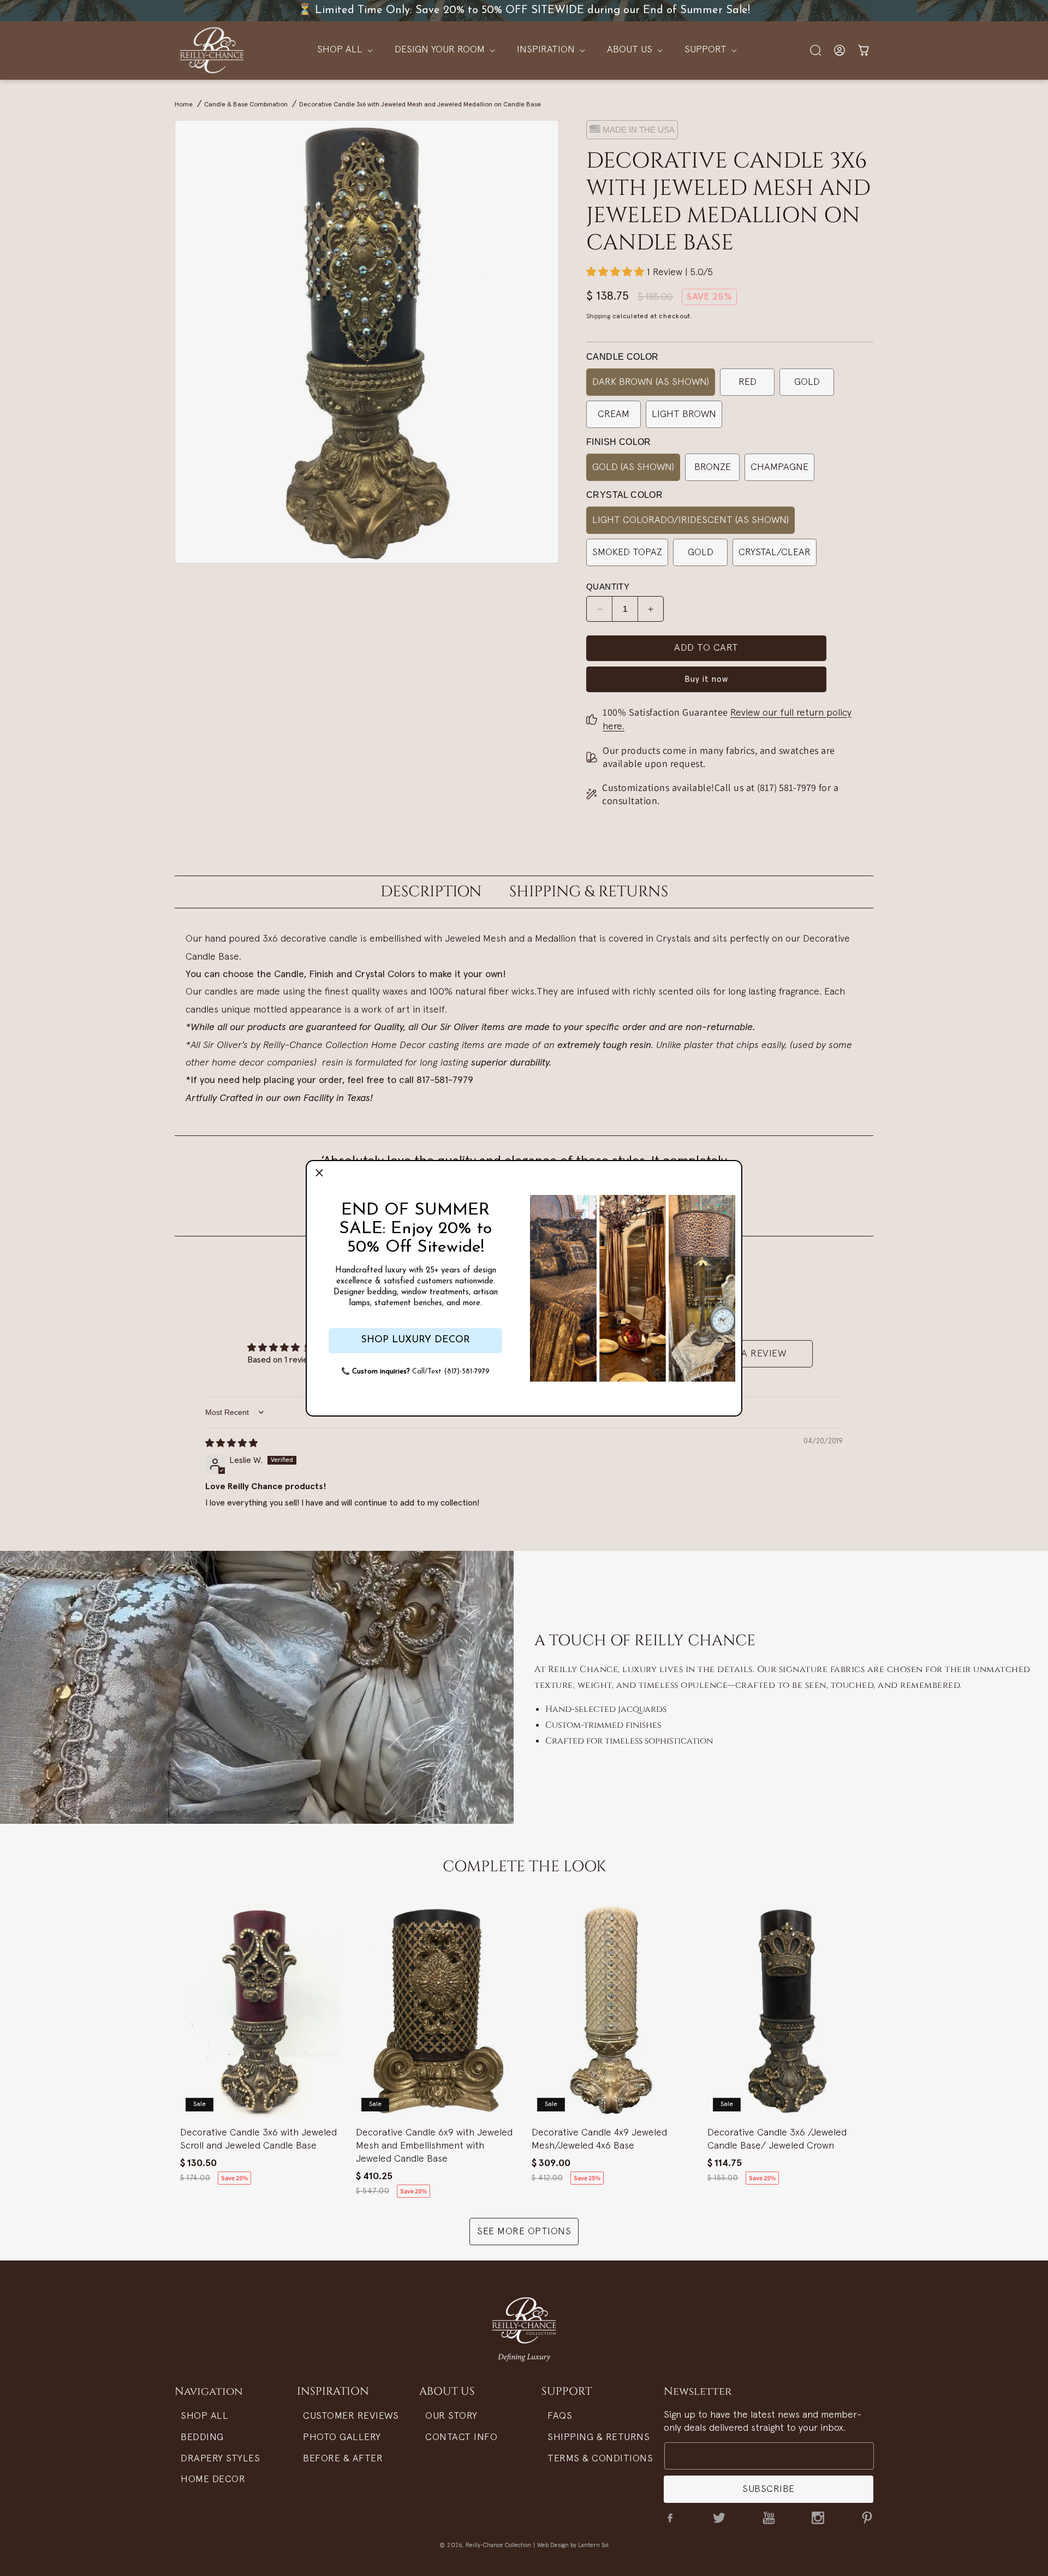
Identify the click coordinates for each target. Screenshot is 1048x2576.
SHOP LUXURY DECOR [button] (415, 1340)
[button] (319, 1174)
